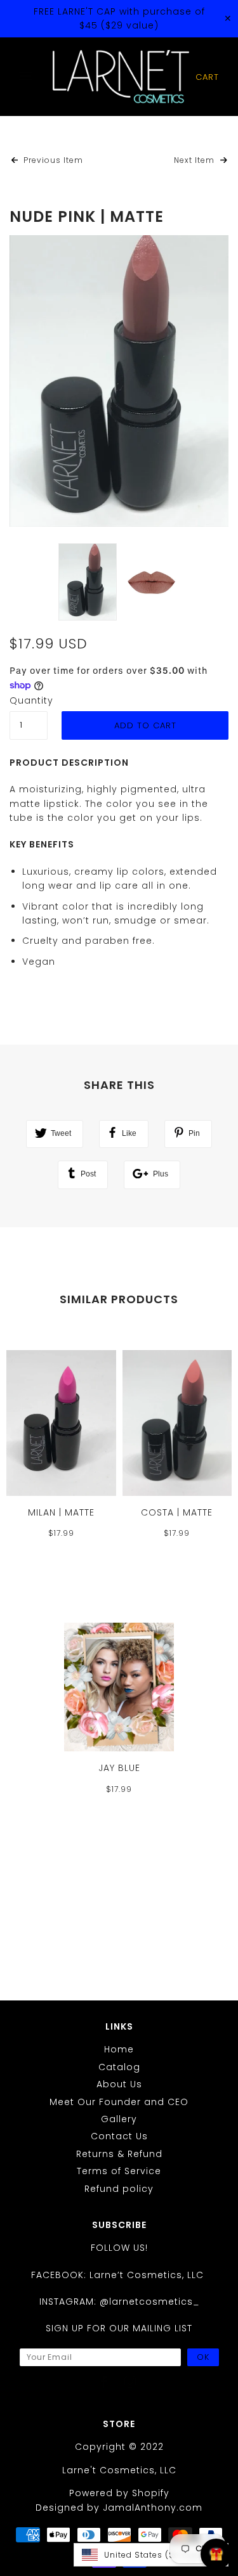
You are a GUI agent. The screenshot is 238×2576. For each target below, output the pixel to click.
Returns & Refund (119, 2154)
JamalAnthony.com (153, 2508)
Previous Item (52, 160)
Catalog (119, 2067)
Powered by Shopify (119, 2493)
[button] (151, 2555)
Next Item (195, 160)
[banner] (121, 77)
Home (119, 2049)
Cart (207, 77)
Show (216, 2554)
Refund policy (119, 2189)
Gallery (119, 2119)
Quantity (29, 700)
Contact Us (119, 2136)
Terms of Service (119, 2171)
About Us (119, 2084)
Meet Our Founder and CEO (119, 2102)
